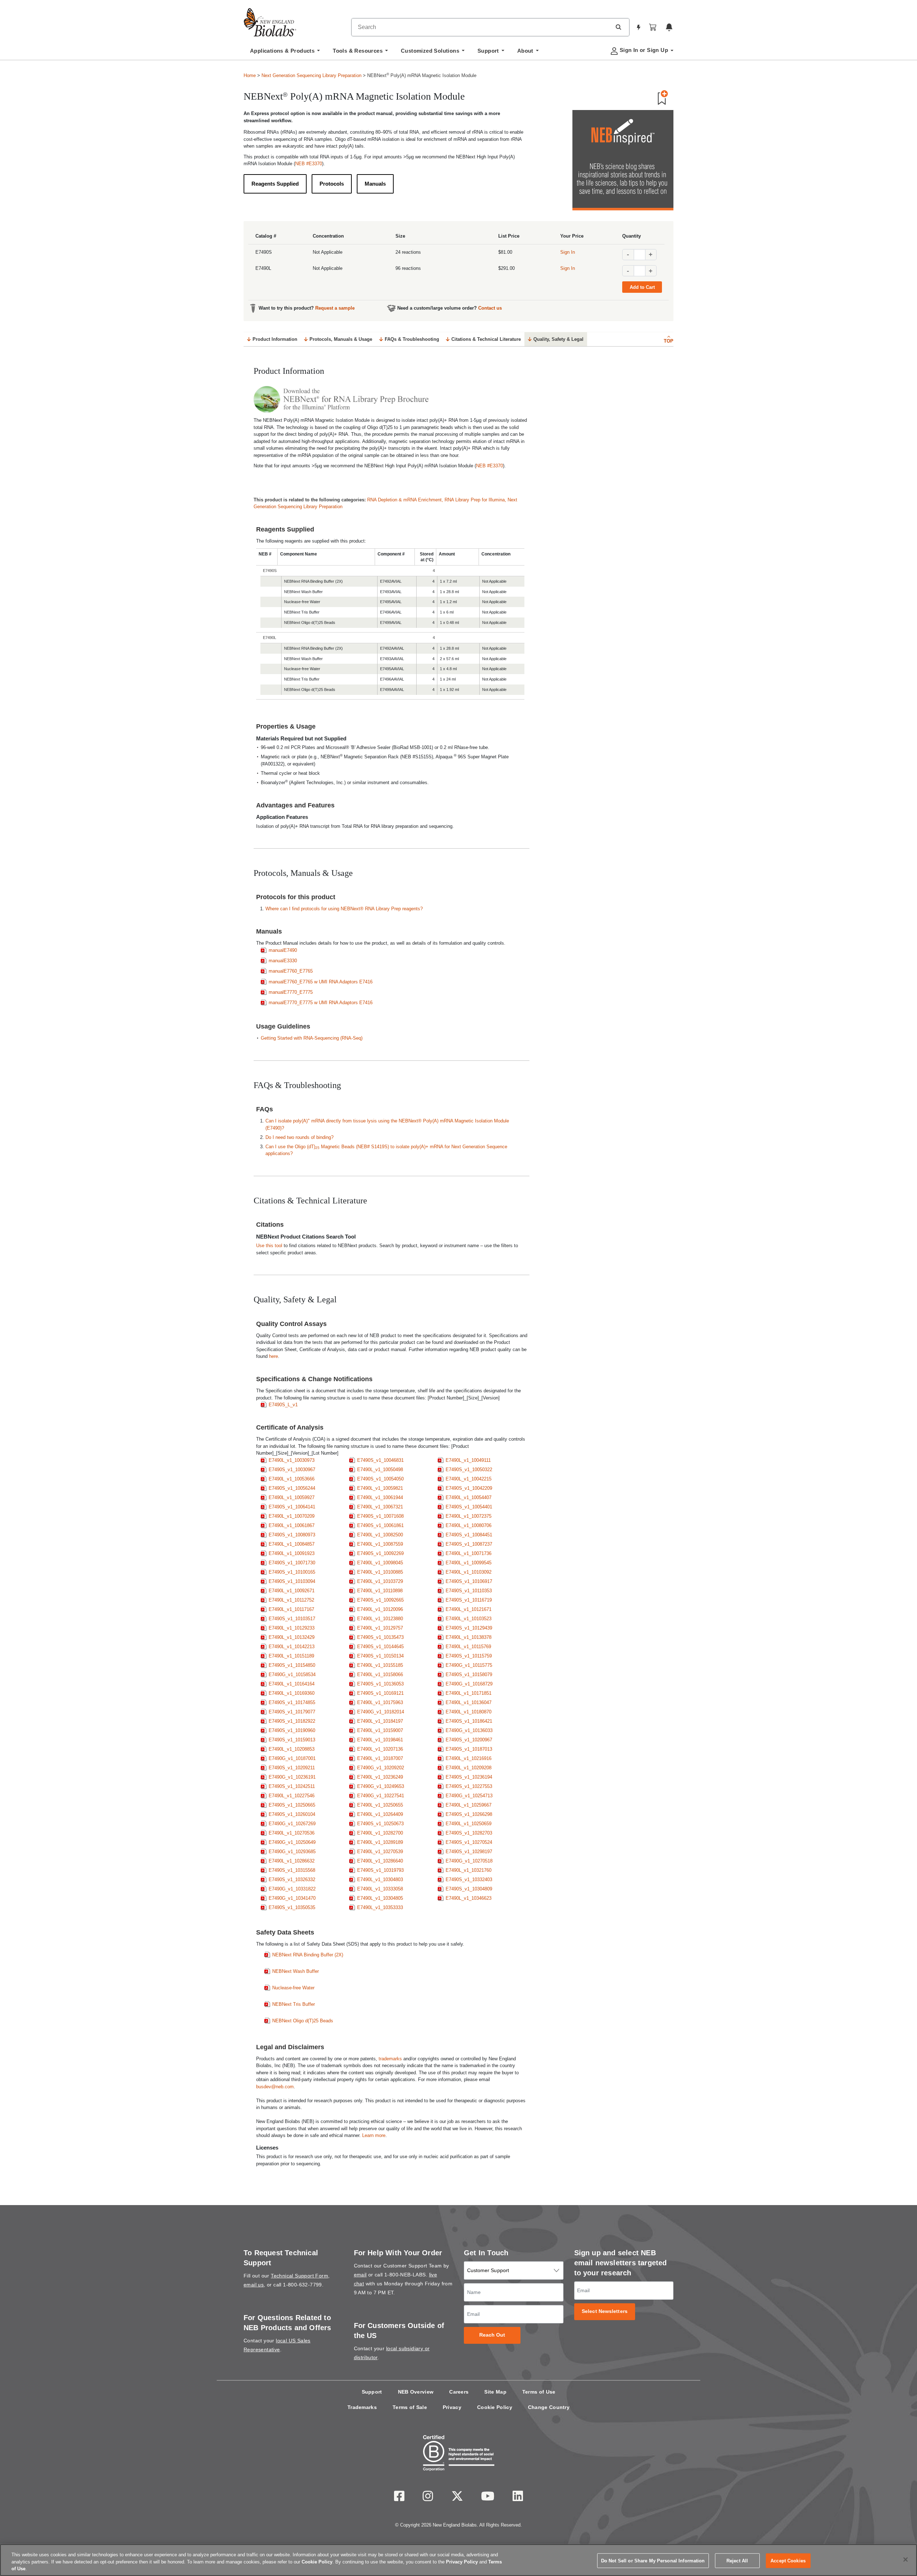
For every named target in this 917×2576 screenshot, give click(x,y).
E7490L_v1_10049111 (468, 1460)
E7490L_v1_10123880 (380, 1619)
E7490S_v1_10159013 (292, 1740)
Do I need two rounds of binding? (299, 1137)
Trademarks (362, 2407)
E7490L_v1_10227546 (292, 1796)
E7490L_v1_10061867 (292, 1525)
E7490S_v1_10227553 (469, 1786)
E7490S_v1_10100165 (292, 1572)
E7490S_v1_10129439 (469, 1628)
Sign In (568, 252)
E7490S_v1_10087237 (469, 1544)
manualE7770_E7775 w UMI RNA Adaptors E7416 (321, 1003)
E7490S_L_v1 (283, 1405)
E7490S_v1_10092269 (380, 1553)
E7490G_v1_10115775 (469, 1665)
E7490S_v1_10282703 (469, 1833)
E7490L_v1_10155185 (380, 1665)
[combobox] (481, 27)
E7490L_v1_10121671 (469, 1609)
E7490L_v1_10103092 (469, 1572)
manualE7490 (283, 950)
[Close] (906, 2560)
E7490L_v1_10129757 (380, 1628)
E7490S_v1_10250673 (380, 1824)
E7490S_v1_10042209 (469, 1488)
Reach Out (492, 2335)
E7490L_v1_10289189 (380, 1842)
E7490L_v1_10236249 (380, 1777)
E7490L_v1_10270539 (380, 1852)
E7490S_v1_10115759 (469, 1656)
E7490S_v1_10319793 (380, 1870)
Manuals (375, 184)
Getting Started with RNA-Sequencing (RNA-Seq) (312, 1038)
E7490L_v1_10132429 (292, 1637)
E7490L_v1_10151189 (291, 1656)
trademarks (390, 2059)
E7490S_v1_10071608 (380, 1516)
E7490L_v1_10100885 (380, 1572)
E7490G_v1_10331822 (292, 1889)
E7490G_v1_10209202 (381, 1768)
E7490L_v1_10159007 (380, 1730)
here (273, 1356)
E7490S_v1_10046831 (380, 1460)
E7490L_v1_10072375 (469, 1516)
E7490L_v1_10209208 (469, 1768)
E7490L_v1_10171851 (469, 1693)
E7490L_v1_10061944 (380, 1497)
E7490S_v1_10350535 (292, 1907)
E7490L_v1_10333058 (380, 1889)
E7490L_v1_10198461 (380, 1740)
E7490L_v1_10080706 (469, 1525)
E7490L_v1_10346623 (469, 1898)
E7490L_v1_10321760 (469, 1870)
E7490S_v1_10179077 (292, 1712)
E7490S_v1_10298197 (469, 1852)
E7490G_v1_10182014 (381, 1712)
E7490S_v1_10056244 (292, 1488)
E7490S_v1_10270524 (469, 1842)
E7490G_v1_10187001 (292, 1758)
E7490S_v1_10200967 (469, 1740)
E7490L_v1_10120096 (380, 1609)
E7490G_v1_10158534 (292, 1675)
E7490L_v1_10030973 (292, 1460)
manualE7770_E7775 (291, 992)
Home (250, 75)
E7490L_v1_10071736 (469, 1553)
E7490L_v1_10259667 (469, 1805)
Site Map (495, 2392)
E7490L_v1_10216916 (469, 1758)
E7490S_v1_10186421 (469, 1721)
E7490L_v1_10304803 (380, 1879)
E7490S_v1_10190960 (292, 1730)
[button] (618, 27)
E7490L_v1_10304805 (380, 1898)
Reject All (737, 2560)
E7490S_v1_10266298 (469, 1814)
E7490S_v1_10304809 (469, 1889)
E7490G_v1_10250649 (292, 1842)
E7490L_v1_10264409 (380, 1814)
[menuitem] (285, 53)
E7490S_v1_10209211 (292, 1768)
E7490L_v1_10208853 (292, 1749)
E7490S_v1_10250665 (292, 1805)
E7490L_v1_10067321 (380, 1507)
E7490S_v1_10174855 (292, 1702)
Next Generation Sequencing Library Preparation (311, 75)
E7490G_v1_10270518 (469, 1861)
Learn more (374, 2135)
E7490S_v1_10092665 (380, 1600)
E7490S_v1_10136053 (380, 1684)
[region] (458, 2560)
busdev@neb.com (275, 2087)
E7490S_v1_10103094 (292, 1581)
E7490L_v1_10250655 (380, 1805)
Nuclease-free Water (293, 1988)
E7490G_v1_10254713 (469, 1796)
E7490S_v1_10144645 (380, 1647)
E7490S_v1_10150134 (380, 1656)
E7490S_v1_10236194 (469, 1777)
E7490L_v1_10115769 (468, 1647)
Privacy (452, 2407)
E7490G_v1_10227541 (381, 1796)
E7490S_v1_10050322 (469, 1470)
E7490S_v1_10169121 (380, 1693)
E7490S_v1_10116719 (469, 1600)
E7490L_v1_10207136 (380, 1749)
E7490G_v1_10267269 (292, 1824)
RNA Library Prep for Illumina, (476, 500)
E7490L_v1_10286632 (292, 1861)
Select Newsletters (605, 2311)
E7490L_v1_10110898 (380, 1591)
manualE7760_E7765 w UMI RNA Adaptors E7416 (321, 982)
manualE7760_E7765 (291, 971)
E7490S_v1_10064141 (292, 1507)
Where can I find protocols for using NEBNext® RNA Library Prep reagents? (344, 909)
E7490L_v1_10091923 (292, 1553)
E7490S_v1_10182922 (292, 1721)
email (360, 2275)
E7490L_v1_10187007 (380, 1758)
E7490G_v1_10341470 (292, 1898)
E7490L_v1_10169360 (292, 1693)
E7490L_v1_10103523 (469, 1619)
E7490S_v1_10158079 (469, 1675)
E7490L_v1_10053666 (292, 1479)
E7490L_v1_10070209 (292, 1516)
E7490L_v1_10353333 (380, 1907)
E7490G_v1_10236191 (292, 1777)
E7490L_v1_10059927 (292, 1497)
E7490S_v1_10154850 (292, 1665)
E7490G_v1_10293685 (292, 1852)
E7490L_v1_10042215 (469, 1479)
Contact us (490, 308)
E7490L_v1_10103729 (380, 1581)
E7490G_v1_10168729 (469, 1684)
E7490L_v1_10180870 (469, 1712)
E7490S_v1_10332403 (469, 1879)
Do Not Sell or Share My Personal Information (653, 2560)
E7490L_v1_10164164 (292, 1684)
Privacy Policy (462, 2562)
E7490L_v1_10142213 (292, 1647)
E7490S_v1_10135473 (380, 1637)
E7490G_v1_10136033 (469, 1730)
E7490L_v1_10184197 (380, 1721)
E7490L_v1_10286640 (380, 1861)
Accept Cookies (788, 2560)
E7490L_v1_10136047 (469, 1702)
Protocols (332, 184)
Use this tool (269, 1246)
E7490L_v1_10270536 (292, 1833)
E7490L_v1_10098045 (380, 1563)
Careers (459, 2392)
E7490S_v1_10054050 (380, 1479)
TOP (669, 341)
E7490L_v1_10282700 (380, 1833)
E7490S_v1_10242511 (292, 1786)
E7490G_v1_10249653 (381, 1786)
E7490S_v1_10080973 (292, 1535)
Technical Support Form (299, 2276)
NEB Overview (416, 2392)
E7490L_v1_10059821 (380, 1488)
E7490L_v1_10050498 (380, 1470)
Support (372, 2392)
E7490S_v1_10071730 (292, 1563)
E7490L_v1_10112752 (291, 1600)
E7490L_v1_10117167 (291, 1609)
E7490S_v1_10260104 (292, 1814)
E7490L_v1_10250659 (469, 1824)
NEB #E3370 (309, 164)
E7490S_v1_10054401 (469, 1507)
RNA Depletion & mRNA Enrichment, (406, 500)
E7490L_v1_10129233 (292, 1628)
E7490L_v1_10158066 (380, 1675)
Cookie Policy (495, 2407)
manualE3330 (283, 961)
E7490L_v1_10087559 (380, 1544)
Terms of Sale (410, 2407)
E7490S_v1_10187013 (469, 1749)
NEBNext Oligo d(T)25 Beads (303, 2021)
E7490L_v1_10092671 (292, 1591)
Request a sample (335, 308)
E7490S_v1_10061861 (380, 1525)
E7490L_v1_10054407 (469, 1497)
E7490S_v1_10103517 (292, 1619)
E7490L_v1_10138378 (469, 1637)
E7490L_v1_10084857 (292, 1544)
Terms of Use (539, 2392)
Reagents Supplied (275, 184)
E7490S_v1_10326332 (292, 1879)
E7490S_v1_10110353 (469, 1591)
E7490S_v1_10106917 (469, 1581)
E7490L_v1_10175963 (380, 1702)
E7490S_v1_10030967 (292, 1470)
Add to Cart (642, 287)
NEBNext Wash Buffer (296, 1971)
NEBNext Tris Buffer (294, 2004)
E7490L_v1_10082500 (380, 1535)
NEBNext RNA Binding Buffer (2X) (308, 1955)
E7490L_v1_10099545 (469, 1563)
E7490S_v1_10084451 (469, 1535)
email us (254, 2285)
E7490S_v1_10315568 (292, 1870)
